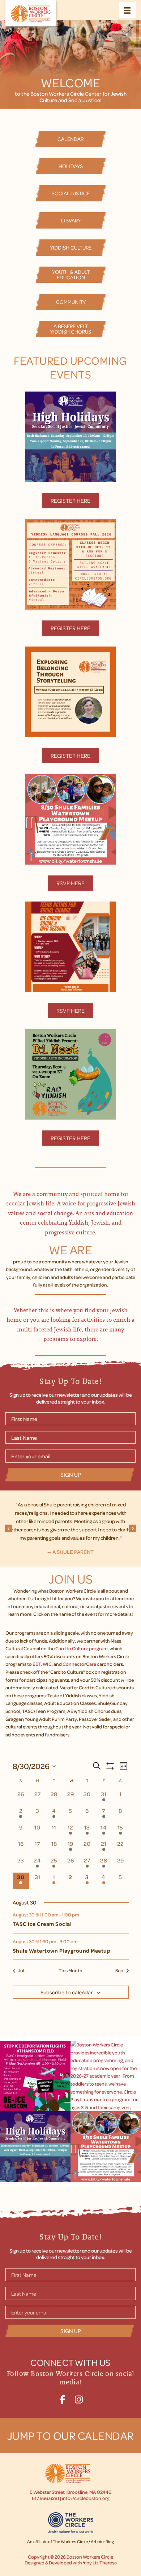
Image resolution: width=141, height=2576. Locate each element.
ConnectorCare (79, 1664)
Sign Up (71, 1475)
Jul (21, 1970)
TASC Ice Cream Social (42, 1924)
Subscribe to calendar (67, 1992)
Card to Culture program (82, 1648)
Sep (119, 1970)
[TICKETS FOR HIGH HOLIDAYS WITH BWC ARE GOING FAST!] (35, 2147)
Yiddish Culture (71, 247)
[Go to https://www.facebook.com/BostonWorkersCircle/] (62, 2398)
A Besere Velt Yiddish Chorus (71, 329)
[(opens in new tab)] (70, 436)
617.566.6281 (46, 2498)
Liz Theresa (105, 2562)
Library (71, 220)
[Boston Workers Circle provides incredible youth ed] (106, 2076)
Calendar (70, 139)
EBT (37, 1664)
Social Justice (71, 193)
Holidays (71, 166)
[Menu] (127, 10)
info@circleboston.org (86, 2498)
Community (71, 302)
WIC (47, 1664)
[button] (9, 1528)
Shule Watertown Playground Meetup (62, 1951)
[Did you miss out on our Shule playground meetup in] (106, 2147)
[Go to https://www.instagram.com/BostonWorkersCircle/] (79, 2398)
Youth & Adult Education (71, 274)
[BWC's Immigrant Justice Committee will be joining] (35, 2076)
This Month (70, 1970)
